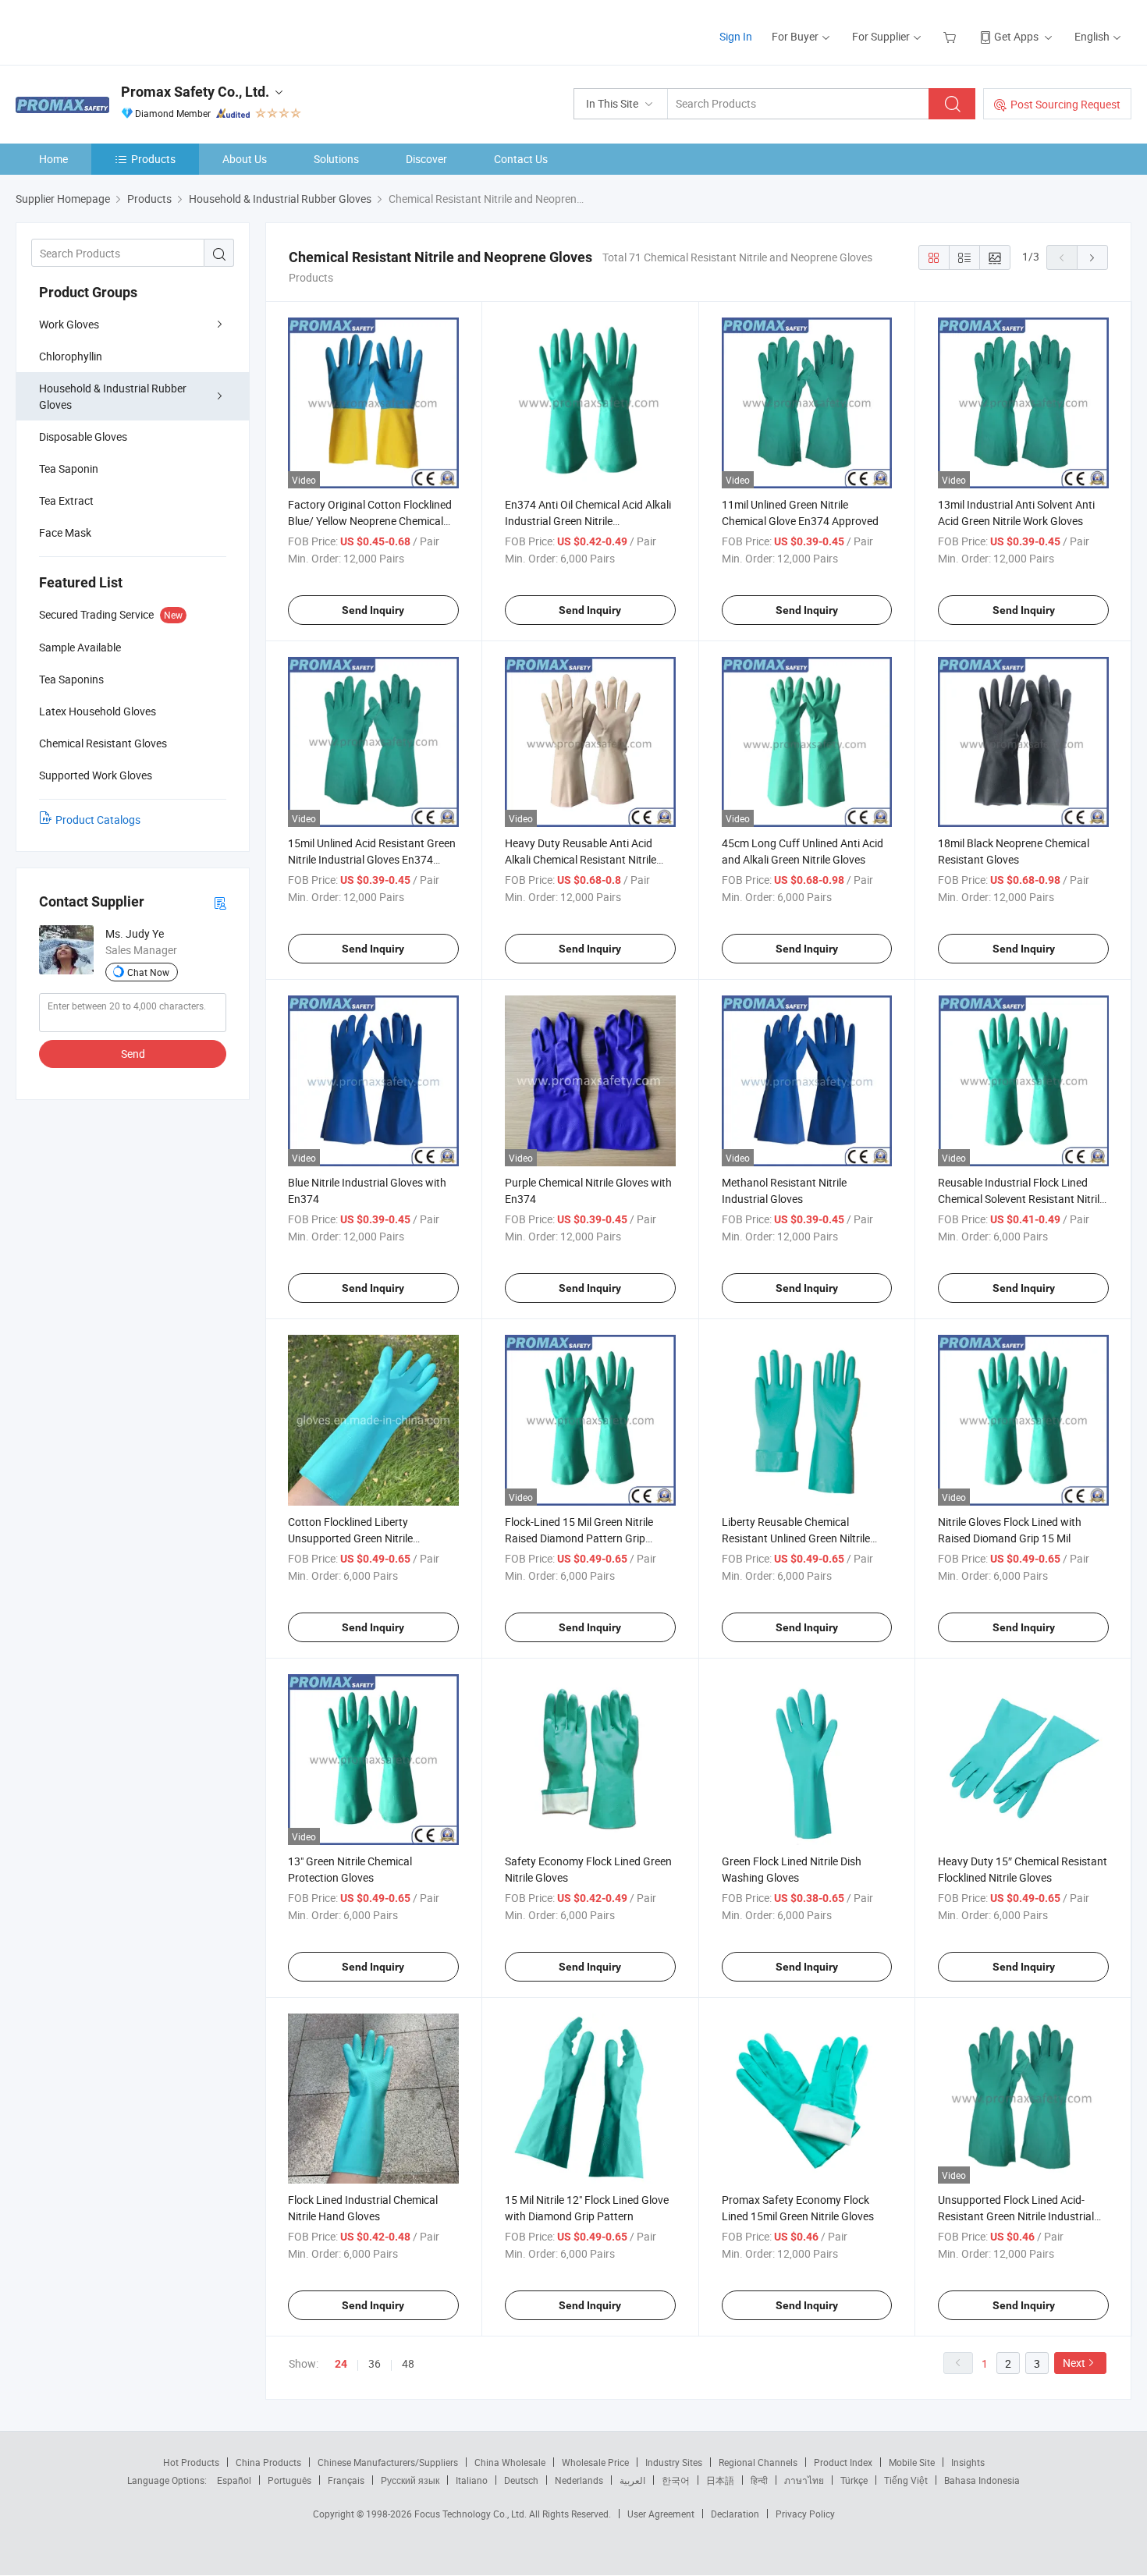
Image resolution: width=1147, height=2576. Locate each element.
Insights (968, 2462)
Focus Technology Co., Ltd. (472, 2514)
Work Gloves (69, 324)
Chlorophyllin (71, 356)
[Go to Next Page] (1092, 257)
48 (408, 2363)
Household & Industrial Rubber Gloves (113, 396)
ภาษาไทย (804, 2480)
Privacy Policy (805, 2514)
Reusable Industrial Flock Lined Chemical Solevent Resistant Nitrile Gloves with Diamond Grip (1021, 1199)
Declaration (735, 2514)
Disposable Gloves (83, 436)
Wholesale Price (595, 2462)
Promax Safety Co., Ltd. (195, 92)
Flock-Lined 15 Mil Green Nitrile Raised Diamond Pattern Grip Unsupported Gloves (579, 1538)
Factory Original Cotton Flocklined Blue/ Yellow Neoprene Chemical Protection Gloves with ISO (370, 521)
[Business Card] (220, 902)
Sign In (736, 36)
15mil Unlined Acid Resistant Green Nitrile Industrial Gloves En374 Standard (372, 859)
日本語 (720, 2480)
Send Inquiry (373, 610)
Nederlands (579, 2480)
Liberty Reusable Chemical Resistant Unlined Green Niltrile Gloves (796, 1538)
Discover (426, 159)
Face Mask (65, 532)
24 (341, 2364)
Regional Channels (758, 2462)
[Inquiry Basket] (952, 36)
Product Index (843, 2462)
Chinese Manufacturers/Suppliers (388, 2462)
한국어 (676, 2480)
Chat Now (148, 972)
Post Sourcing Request (1065, 104)
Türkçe (854, 2480)
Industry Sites (674, 2462)
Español (234, 2480)
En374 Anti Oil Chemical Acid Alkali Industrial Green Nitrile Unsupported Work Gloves (588, 521)
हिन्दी (759, 2480)
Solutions (336, 159)
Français (346, 2480)
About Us (245, 159)
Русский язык (410, 2480)
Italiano (472, 2480)
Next (1074, 2363)
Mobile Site (912, 2462)
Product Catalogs (98, 820)
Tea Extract (66, 500)
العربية (632, 2480)
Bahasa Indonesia (982, 2480)
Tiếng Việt (906, 2480)
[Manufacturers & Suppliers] (116, 31)
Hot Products (191, 2462)
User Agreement (661, 2514)
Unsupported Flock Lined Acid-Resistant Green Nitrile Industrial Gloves (1016, 2216)
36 (375, 2363)
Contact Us (521, 159)
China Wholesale (510, 2462)
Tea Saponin (69, 468)
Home (53, 159)
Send (133, 1054)
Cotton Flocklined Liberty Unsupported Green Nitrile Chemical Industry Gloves (350, 1538)
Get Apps (1016, 36)
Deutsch (521, 2480)
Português (289, 2480)
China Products (268, 2462)
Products (153, 159)
